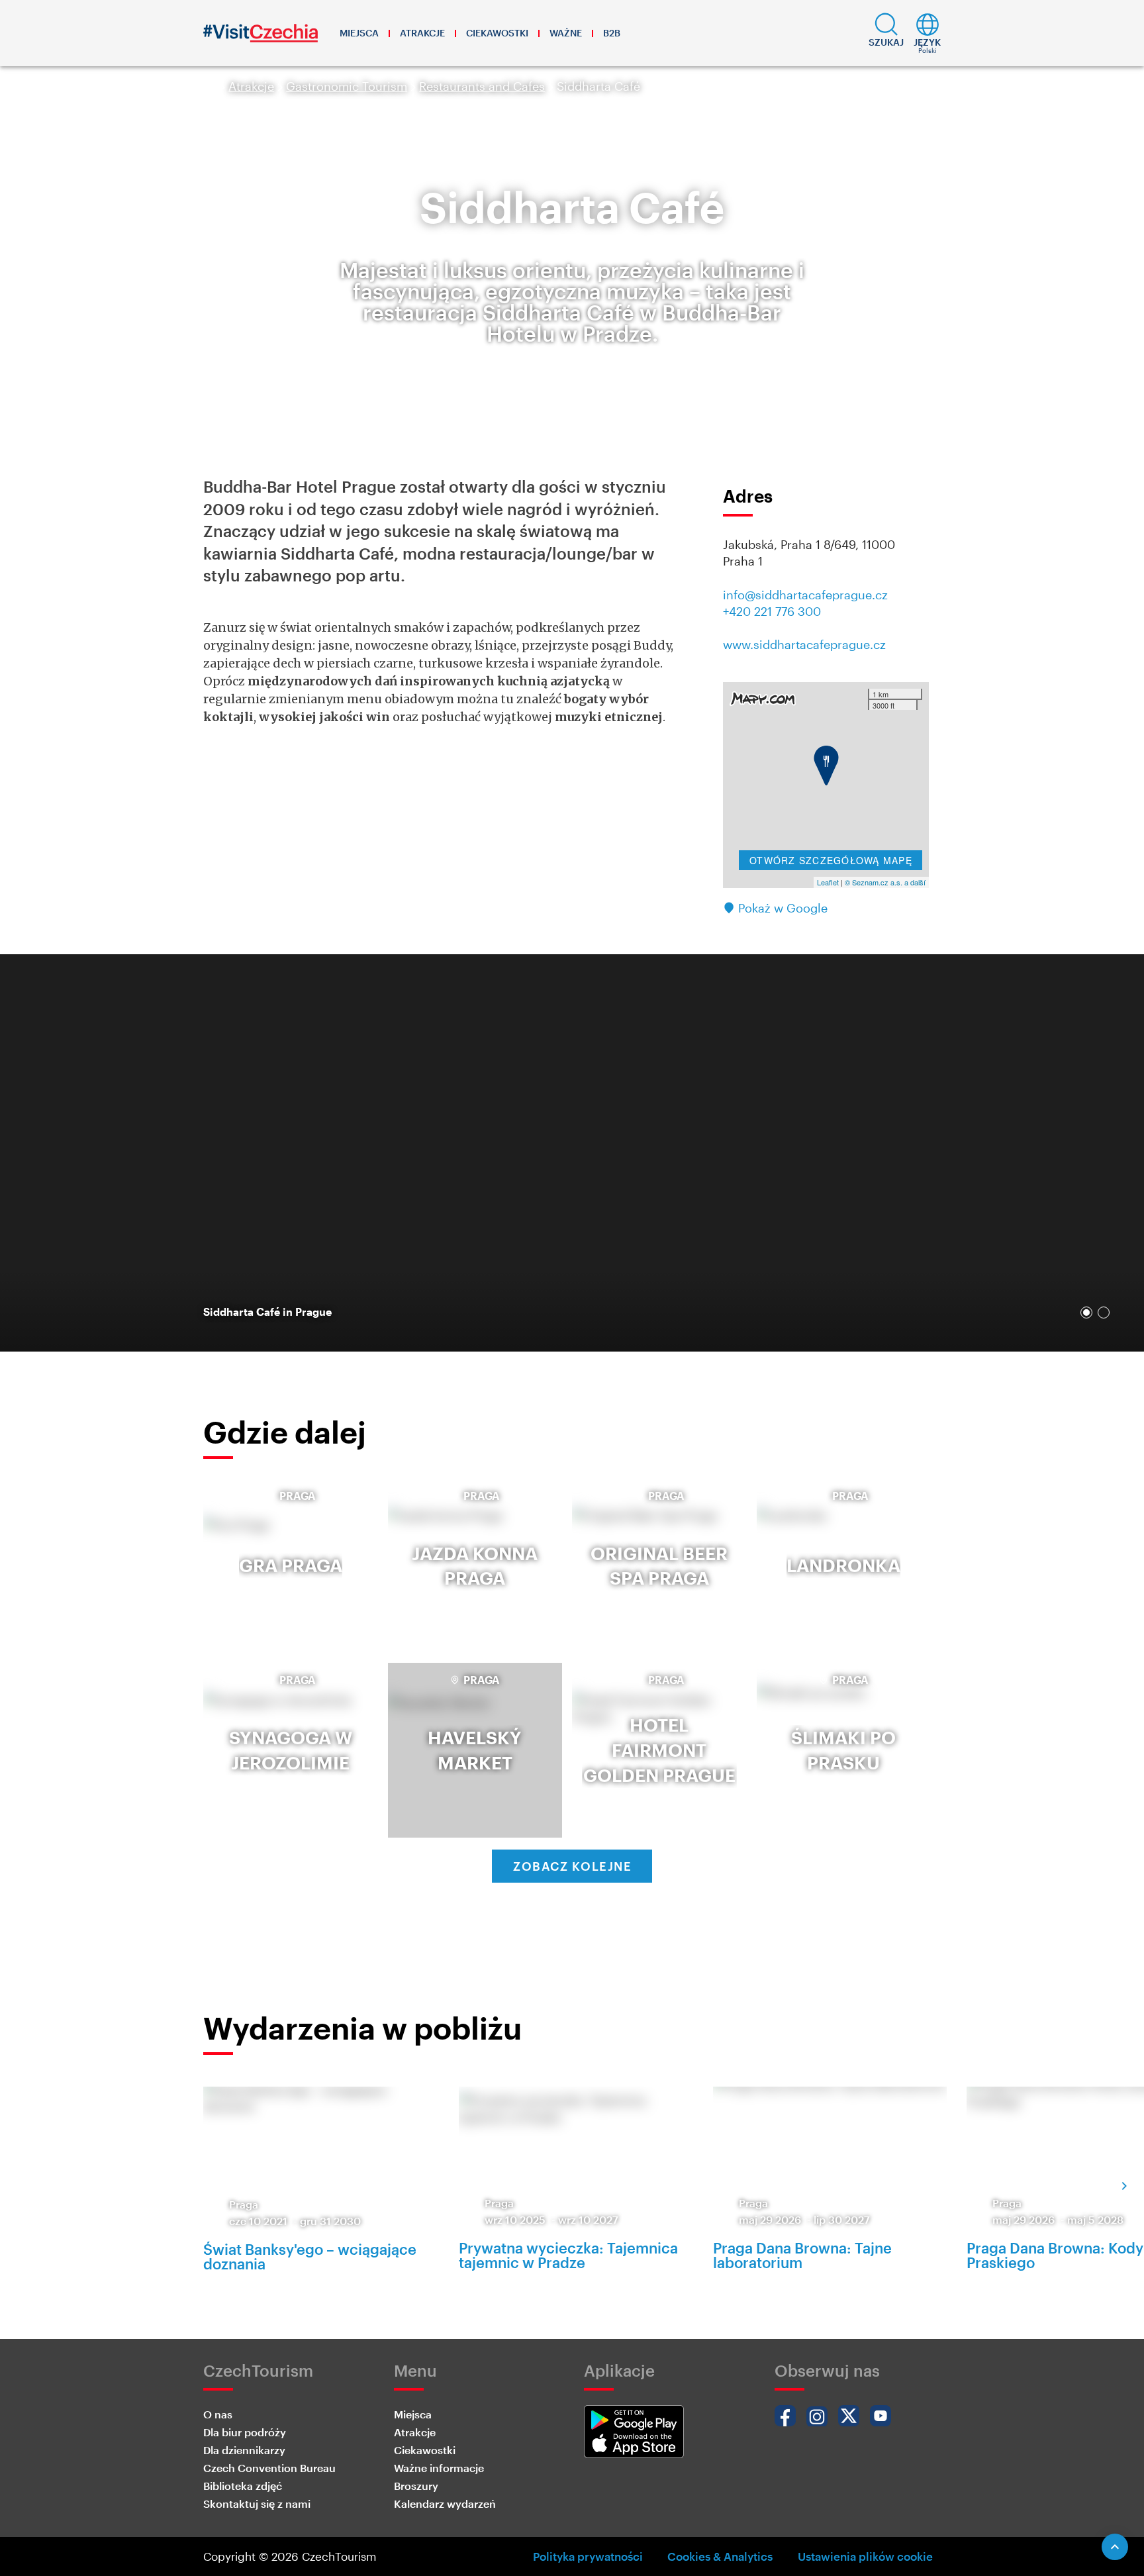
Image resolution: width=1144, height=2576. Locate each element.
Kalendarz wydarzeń (445, 2503)
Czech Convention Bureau (269, 2468)
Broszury (416, 2486)
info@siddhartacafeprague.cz (805, 595)
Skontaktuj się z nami (257, 2503)
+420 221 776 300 (772, 611)
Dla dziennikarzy (244, 2450)
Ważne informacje (439, 2468)
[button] (886, 33)
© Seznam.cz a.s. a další (885, 882)
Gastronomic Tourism (347, 86)
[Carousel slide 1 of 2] (1086, 1313)
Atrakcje (422, 33)
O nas (218, 2414)
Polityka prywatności (588, 2556)
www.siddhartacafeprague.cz (804, 644)
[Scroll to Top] (1115, 2547)
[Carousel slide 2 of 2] (1104, 1313)
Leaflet (828, 882)
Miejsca (359, 33)
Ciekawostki (497, 33)
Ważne (566, 33)
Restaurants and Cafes (482, 86)
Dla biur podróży (245, 2432)
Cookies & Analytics (720, 2556)
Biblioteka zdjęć (243, 2486)
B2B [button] (612, 33)
